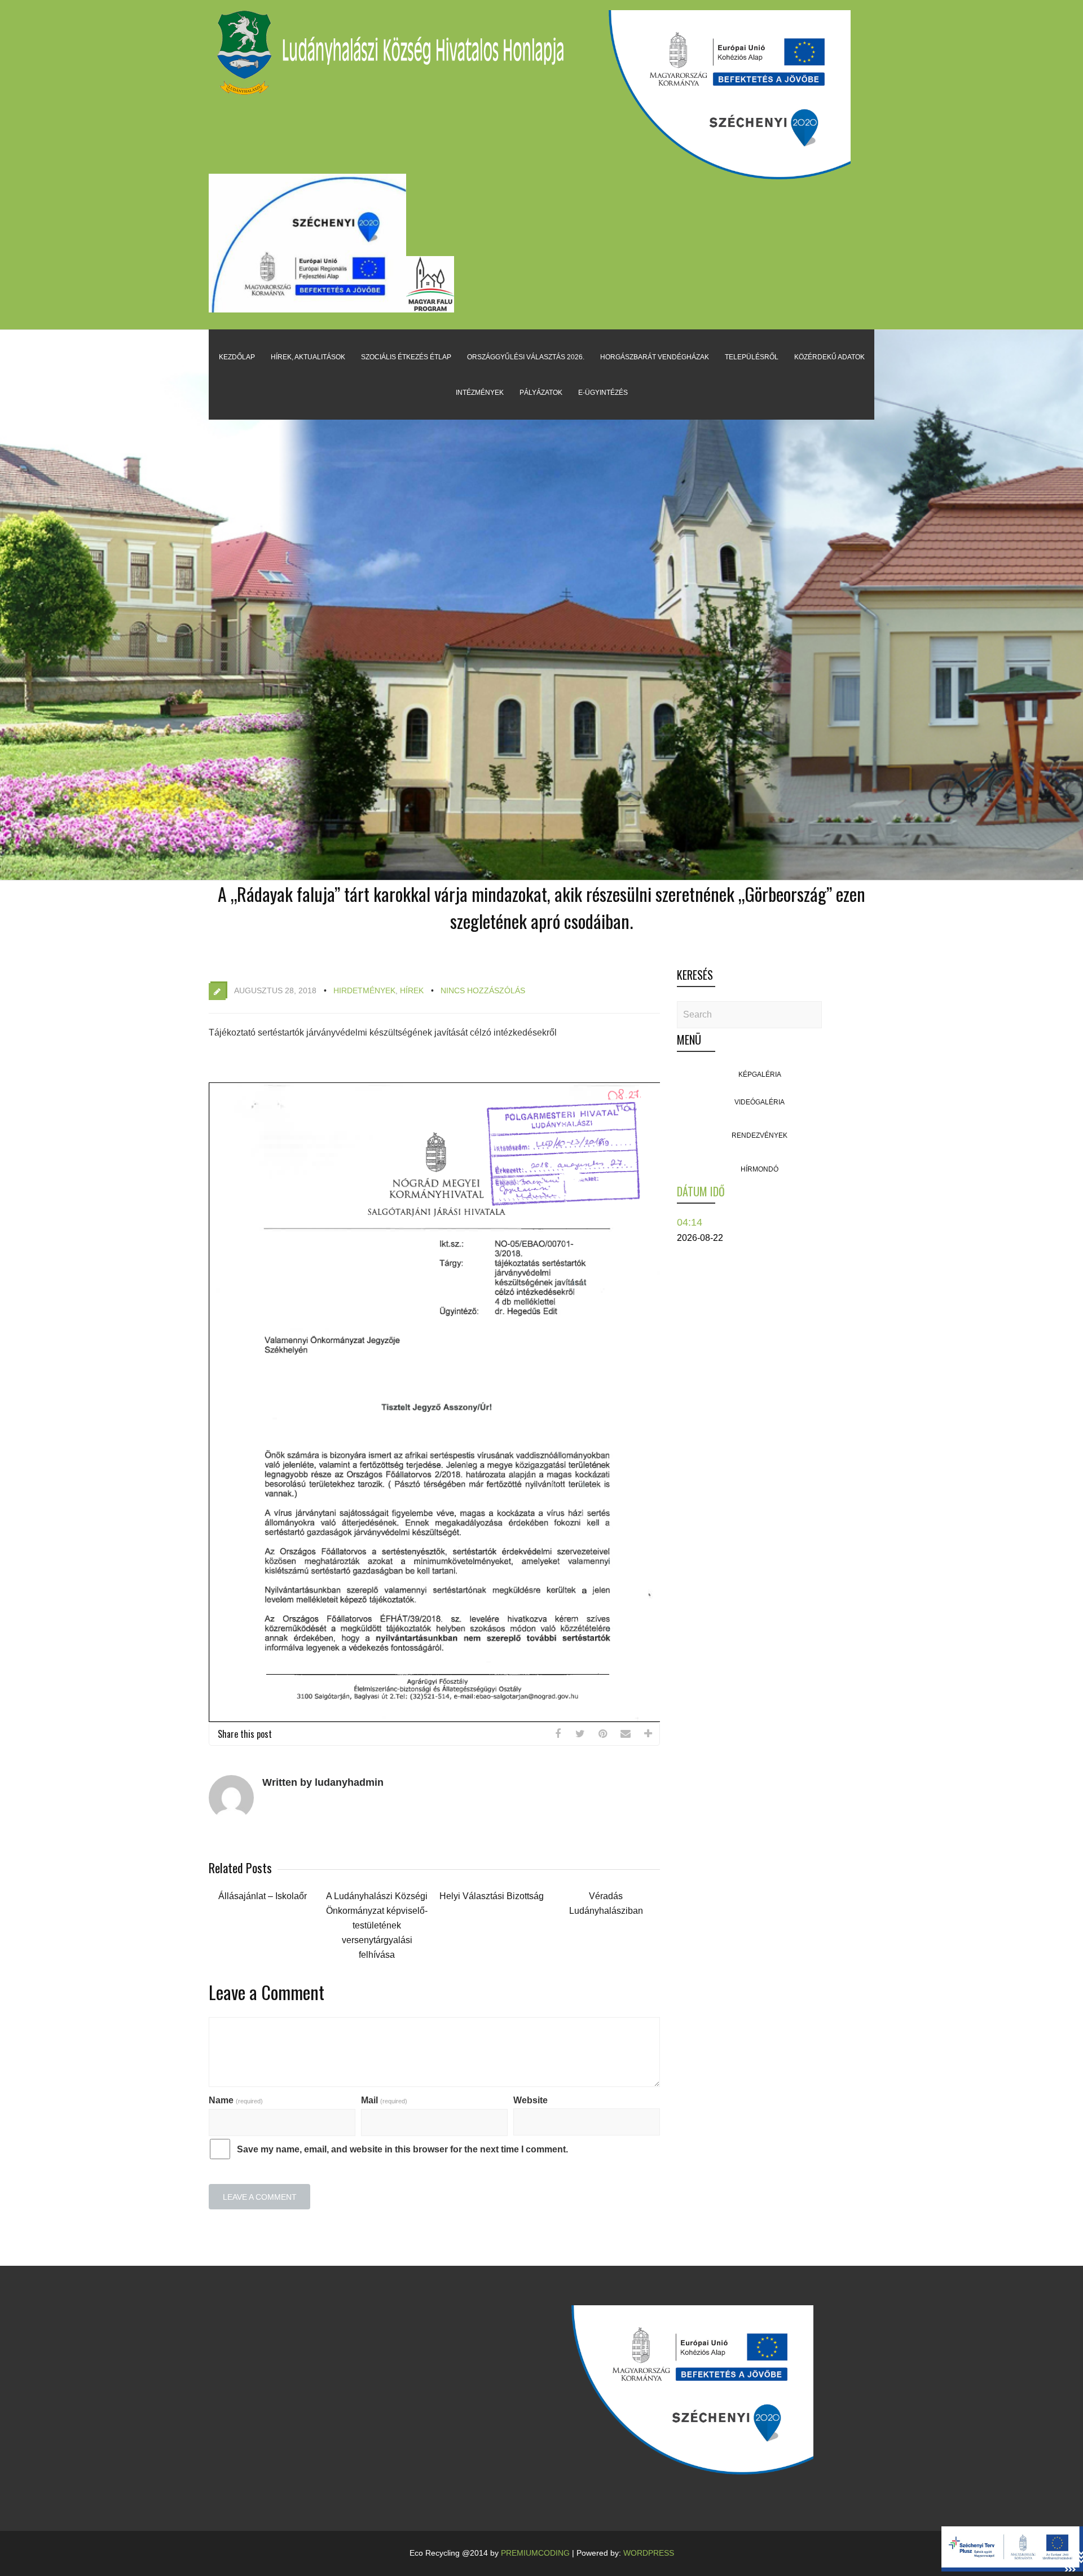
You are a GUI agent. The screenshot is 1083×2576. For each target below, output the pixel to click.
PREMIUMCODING (535, 2553)
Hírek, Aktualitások (308, 357)
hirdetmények (364, 990)
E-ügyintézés (603, 393)
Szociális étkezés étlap (406, 357)
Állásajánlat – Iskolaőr (263, 1896)
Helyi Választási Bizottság (492, 1896)
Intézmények (480, 393)
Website (531, 2100)
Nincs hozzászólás (483, 990)
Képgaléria (760, 1075)
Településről (752, 357)
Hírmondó (760, 1169)
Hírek (412, 990)
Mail (384, 2100)
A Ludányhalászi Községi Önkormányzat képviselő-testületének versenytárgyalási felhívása (377, 1925)
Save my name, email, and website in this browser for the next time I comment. (402, 2149)
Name (236, 2100)
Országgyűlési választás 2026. (526, 357)
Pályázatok (541, 393)
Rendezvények (760, 1135)
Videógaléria (760, 1102)
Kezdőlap (237, 357)
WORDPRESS (649, 2553)
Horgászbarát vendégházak (655, 357)
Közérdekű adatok (829, 357)
